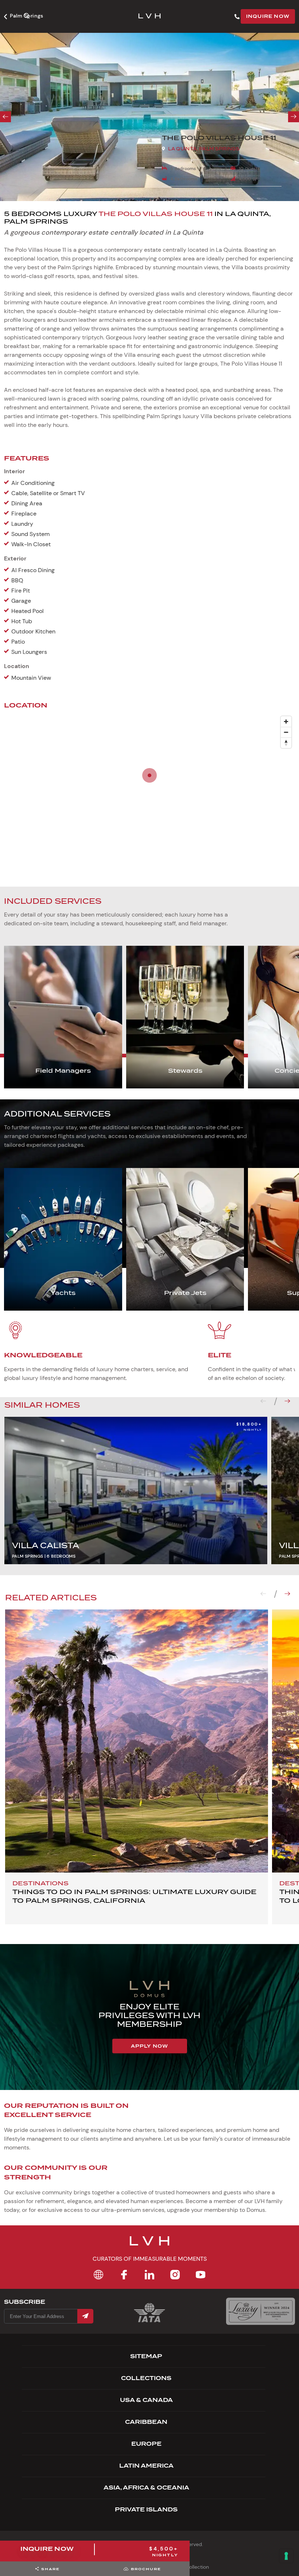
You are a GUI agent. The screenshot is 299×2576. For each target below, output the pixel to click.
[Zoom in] (286, 722)
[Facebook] (124, 2275)
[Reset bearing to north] (286, 743)
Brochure (146, 2569)
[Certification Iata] (149, 2322)
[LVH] (149, 17)
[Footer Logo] (149, 2245)
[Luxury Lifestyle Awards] (261, 2311)
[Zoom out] (286, 732)
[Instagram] (175, 2275)
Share (51, 2569)
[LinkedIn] (149, 2275)
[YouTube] (201, 2275)
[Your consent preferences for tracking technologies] (286, 2556)
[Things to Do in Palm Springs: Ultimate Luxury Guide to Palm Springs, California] (137, 1741)
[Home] (98, 2275)
